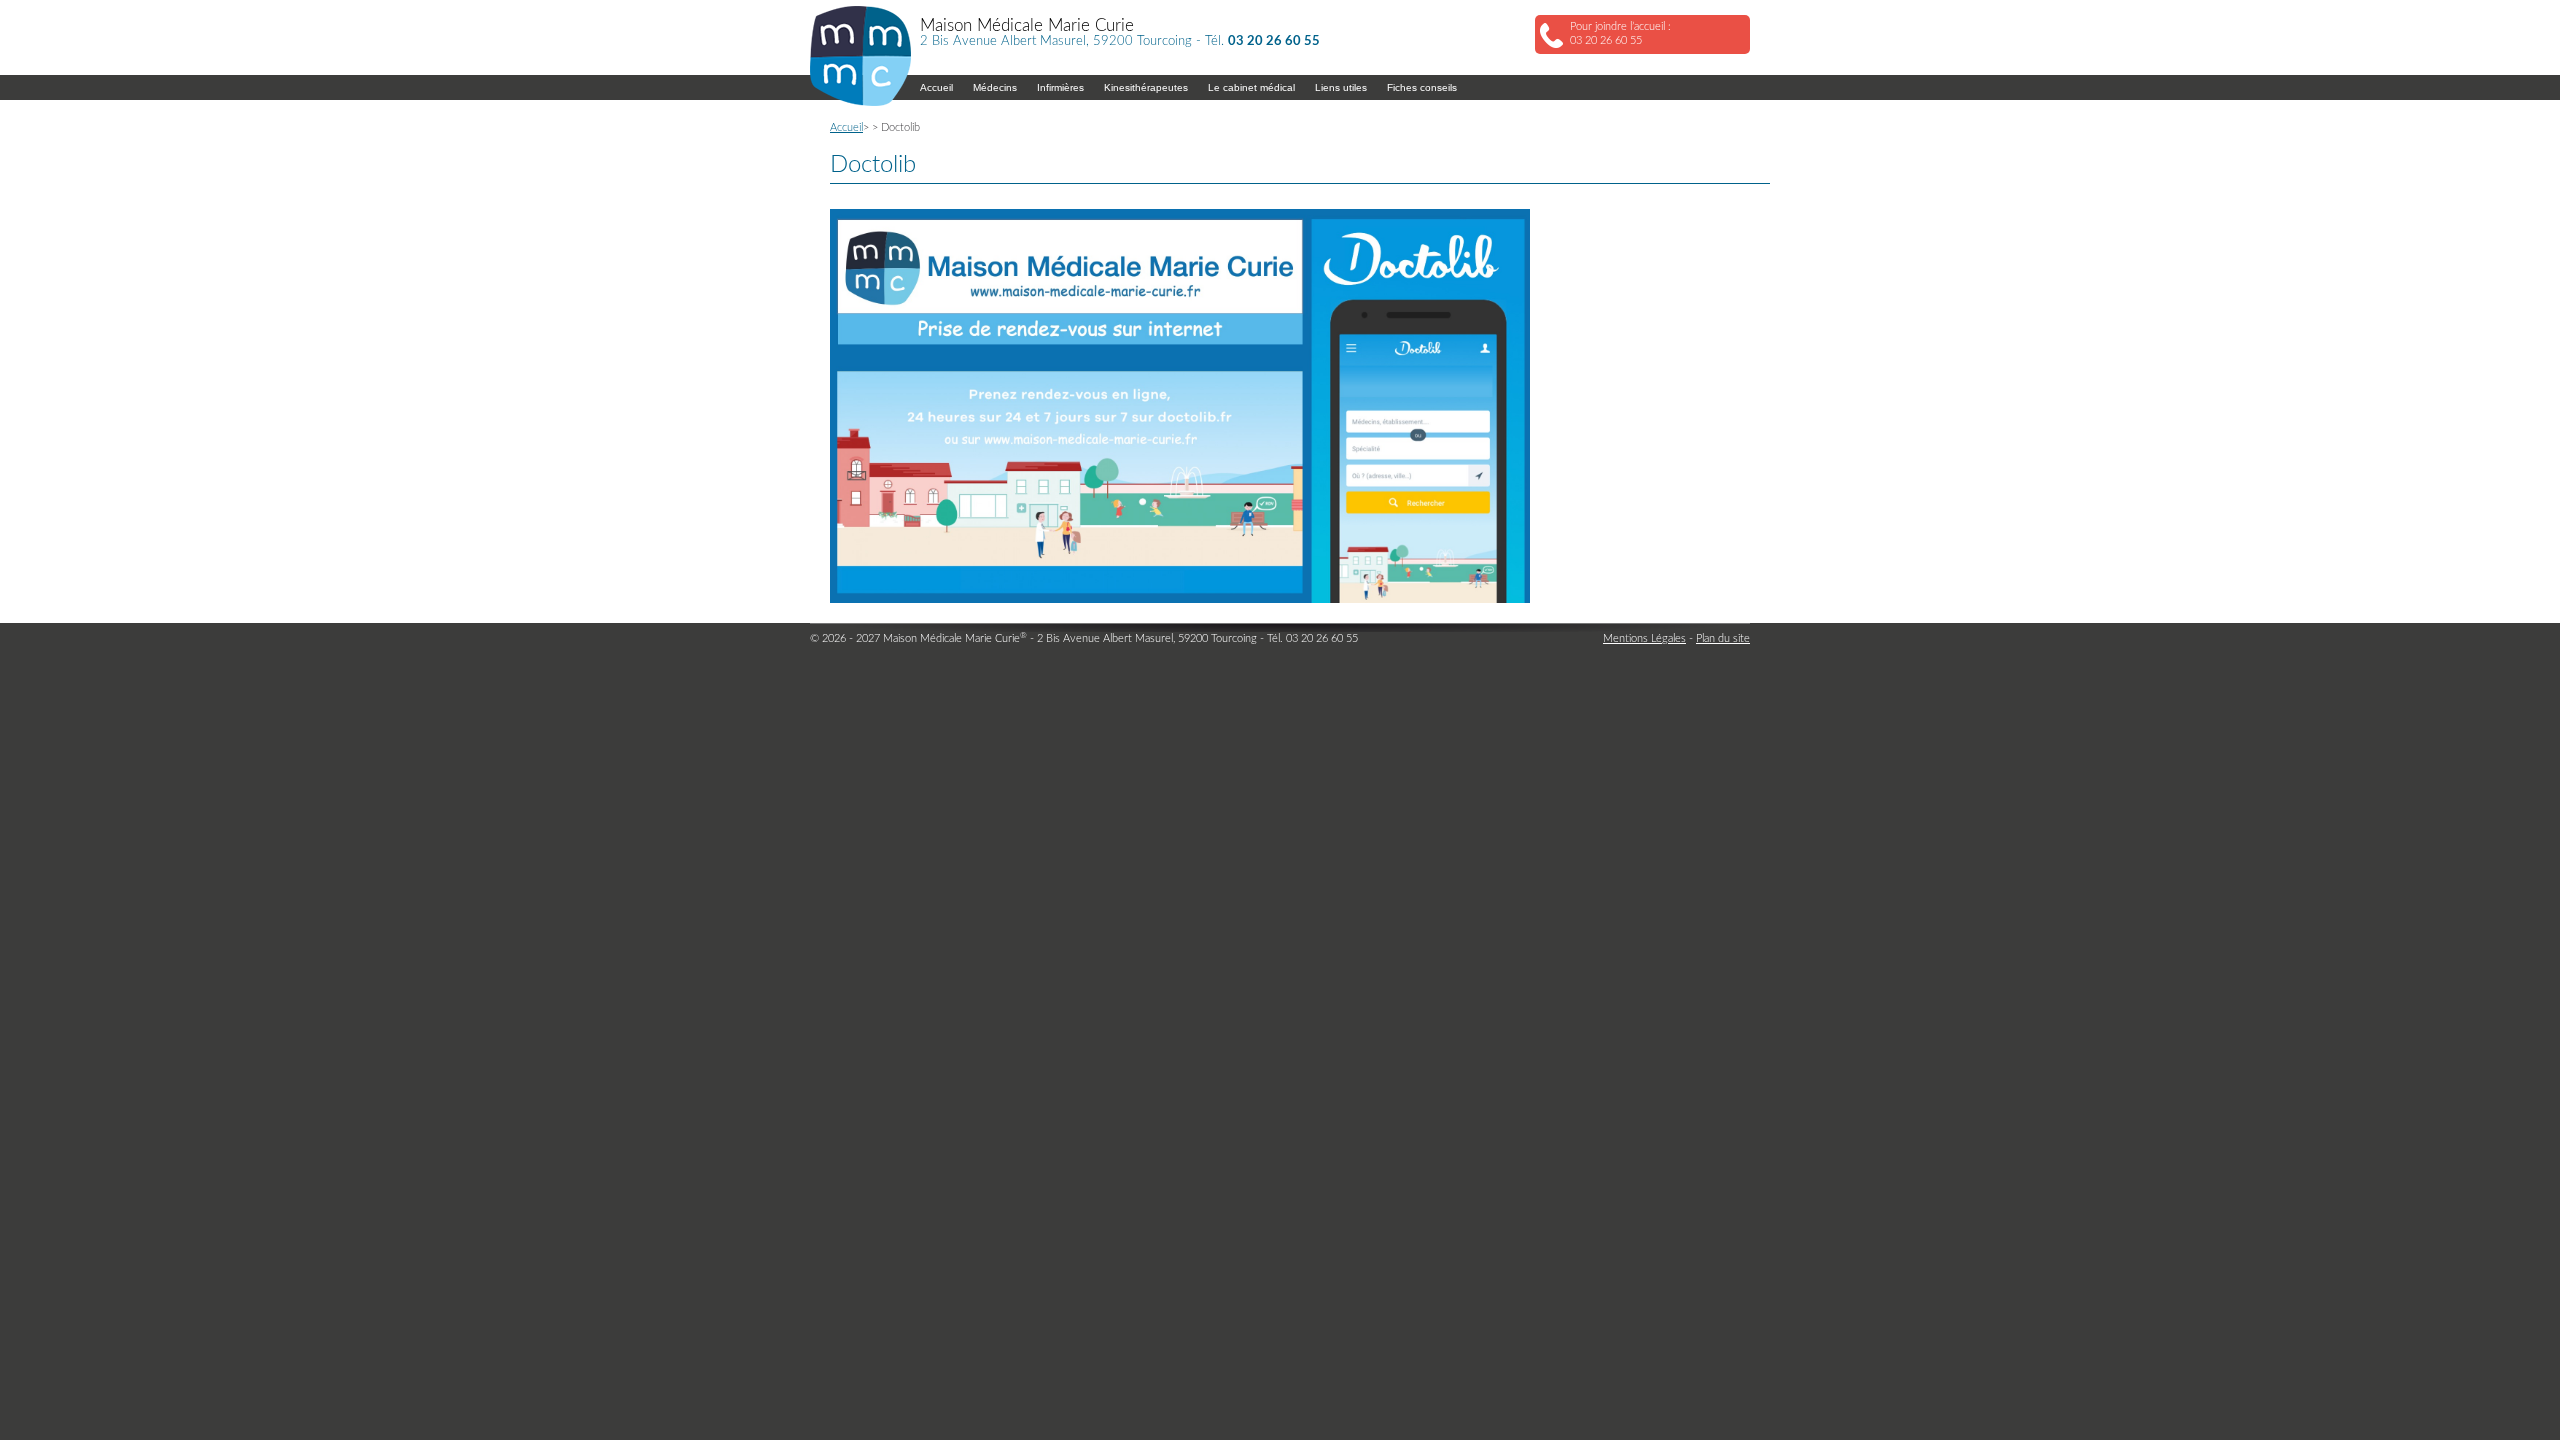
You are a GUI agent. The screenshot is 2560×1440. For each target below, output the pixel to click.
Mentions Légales (1644, 638)
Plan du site (1723, 638)
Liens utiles (1341, 87)
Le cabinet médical (1251, 87)
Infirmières (1060, 87)
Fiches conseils (1422, 87)
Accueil (936, 87)
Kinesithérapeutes (1146, 87)
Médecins (995, 87)
